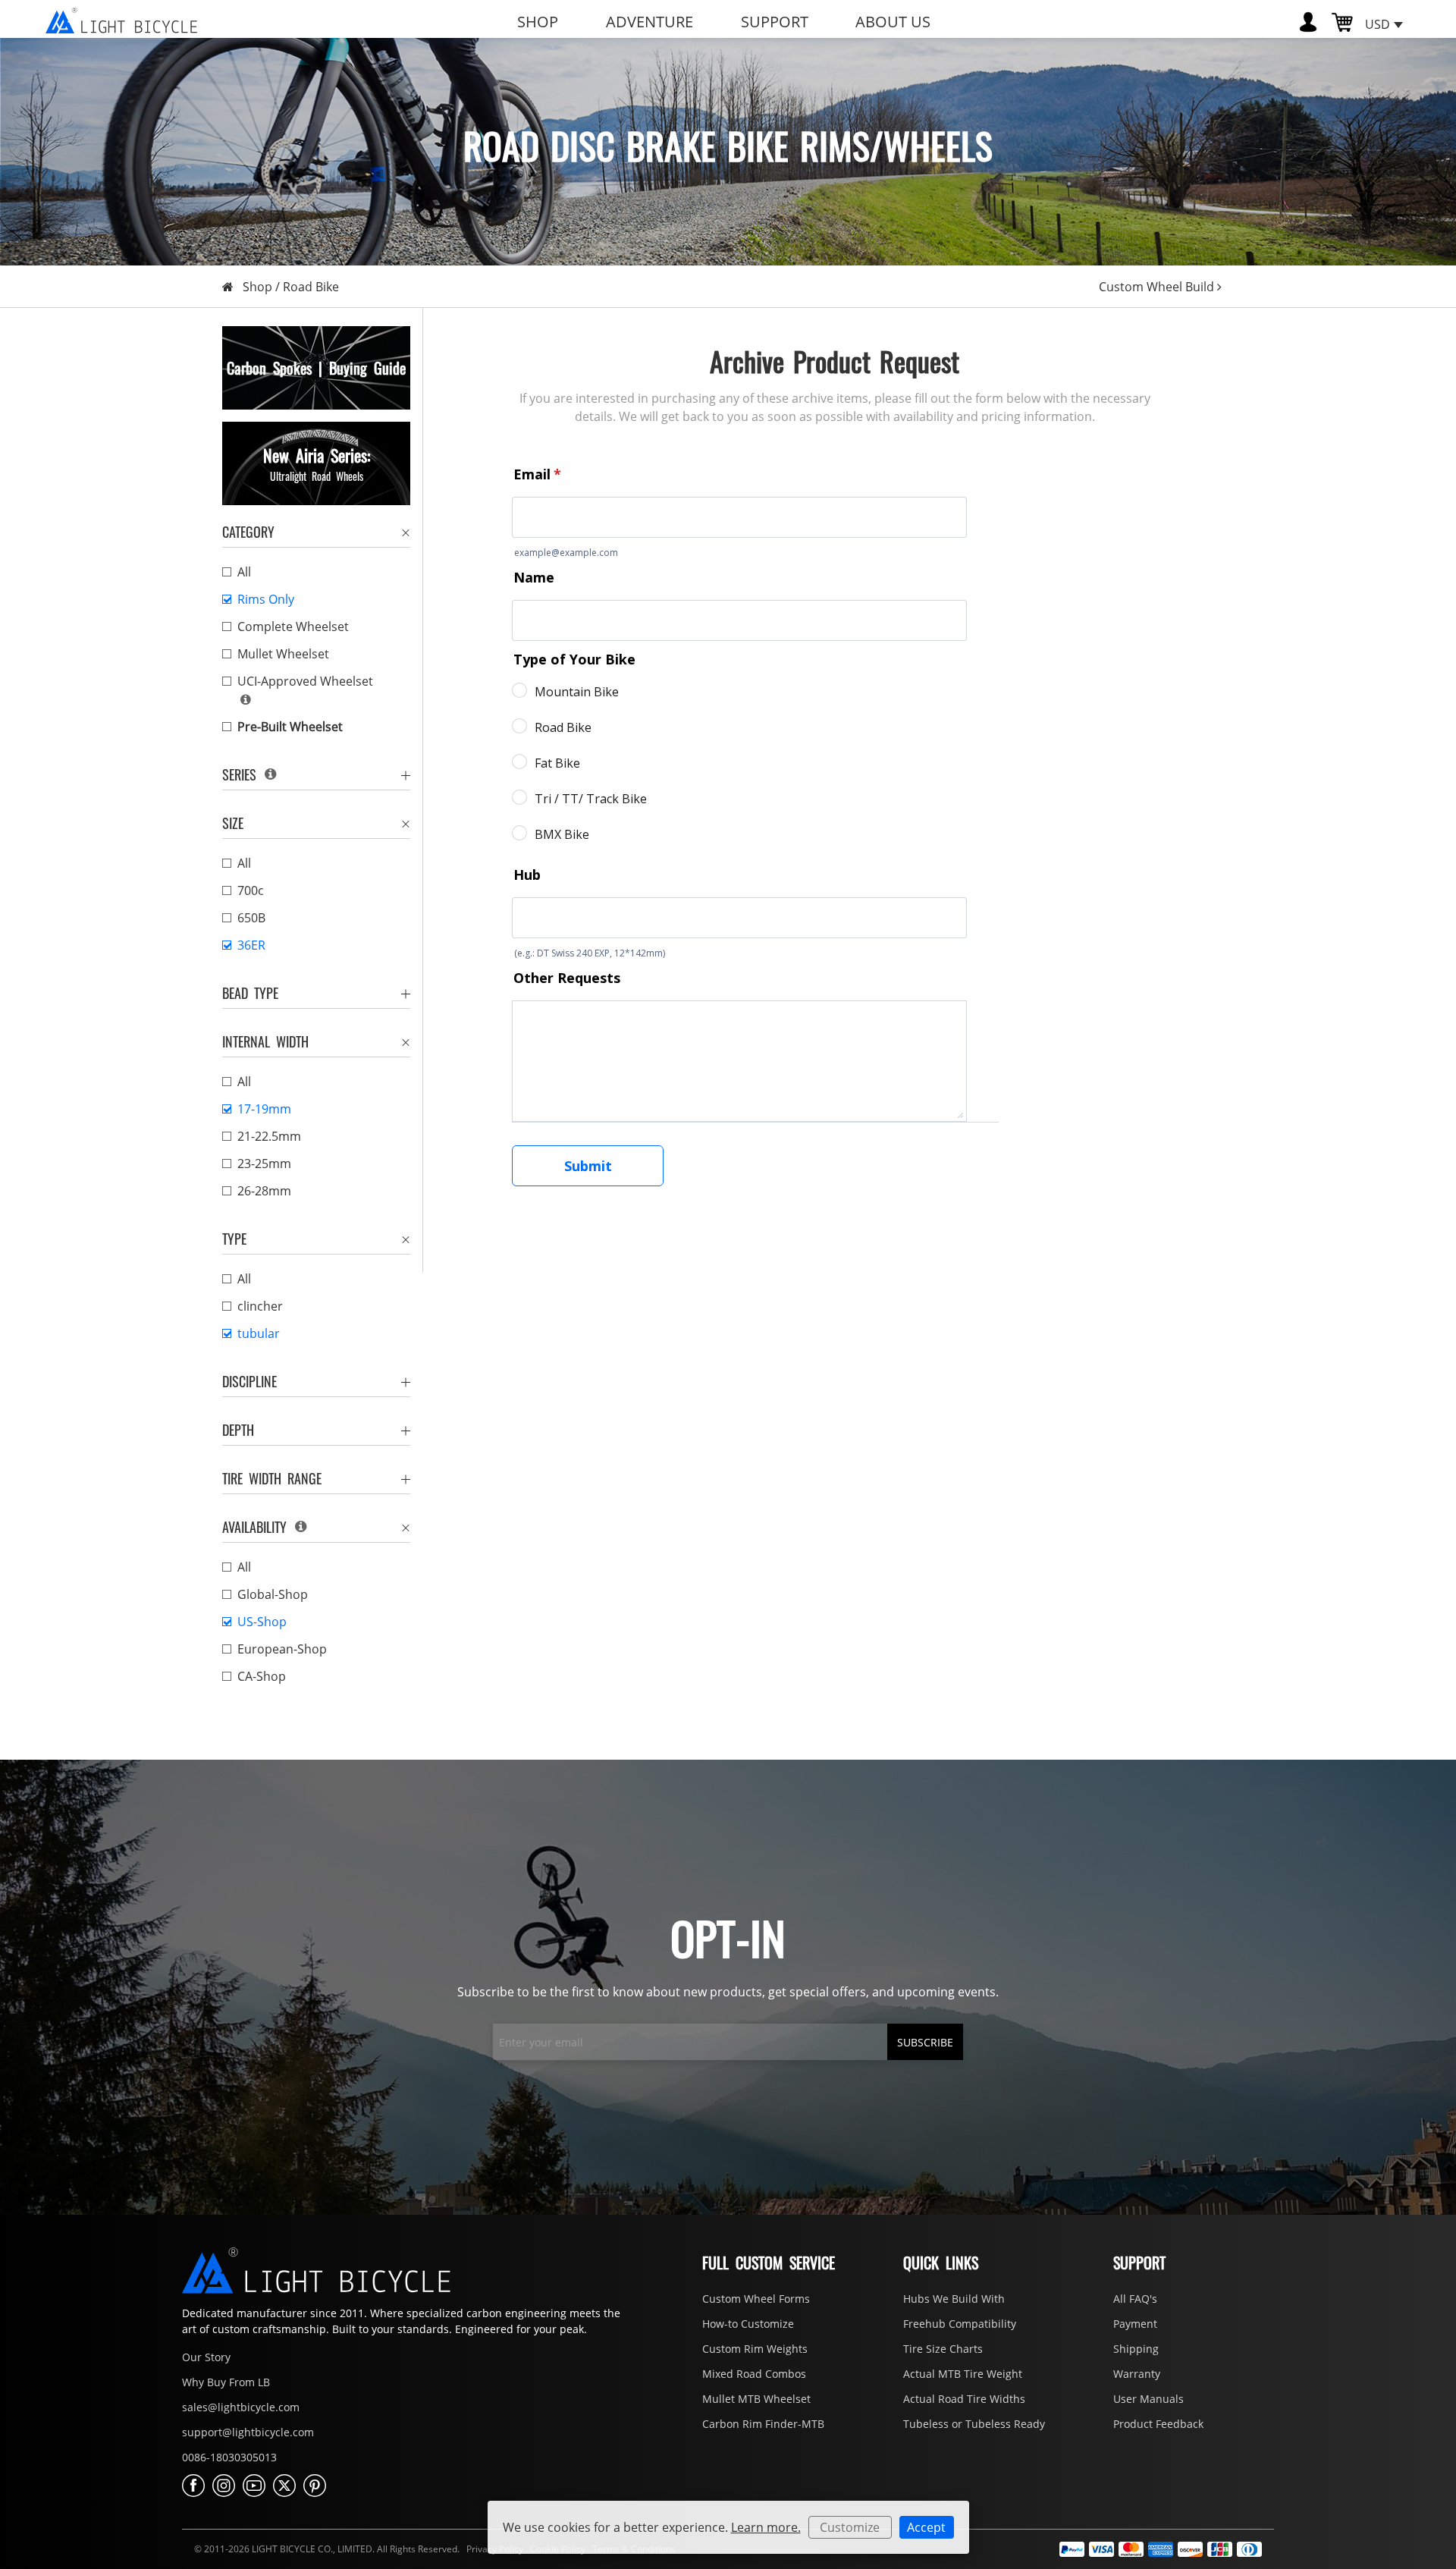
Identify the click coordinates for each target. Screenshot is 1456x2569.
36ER (251, 945)
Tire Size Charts (943, 2349)
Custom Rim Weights (755, 2349)
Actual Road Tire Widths (964, 2399)
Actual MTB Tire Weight (963, 2374)
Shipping (1136, 2349)
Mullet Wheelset (283, 654)
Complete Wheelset (293, 627)
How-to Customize (748, 2324)
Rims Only (266, 599)
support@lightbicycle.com (248, 2432)
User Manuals (1148, 2399)
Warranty (1137, 2374)
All (244, 572)
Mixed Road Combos (754, 2374)
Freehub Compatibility (960, 2324)
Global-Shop (273, 1594)
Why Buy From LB (226, 2382)
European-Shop (282, 1649)
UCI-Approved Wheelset (305, 681)
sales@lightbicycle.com (241, 2407)
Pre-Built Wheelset (290, 727)
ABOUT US (893, 22)
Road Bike (311, 287)
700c (251, 890)
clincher (260, 1306)
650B (251, 918)
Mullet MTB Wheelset (756, 2399)
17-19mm (264, 1109)
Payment (1135, 2324)
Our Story (206, 2357)
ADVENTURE (650, 22)
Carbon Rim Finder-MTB (763, 2424)
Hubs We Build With (954, 2299)
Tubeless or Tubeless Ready (974, 2424)
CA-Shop (262, 1676)
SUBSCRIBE (925, 2042)
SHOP (538, 22)
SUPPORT (775, 22)
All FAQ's (1135, 2299)
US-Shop (262, 1622)
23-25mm (264, 1164)
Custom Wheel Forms (756, 2299)
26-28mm (264, 1191)
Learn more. (766, 2527)
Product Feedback (1158, 2424)
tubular (259, 1333)
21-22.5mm (269, 1136)
